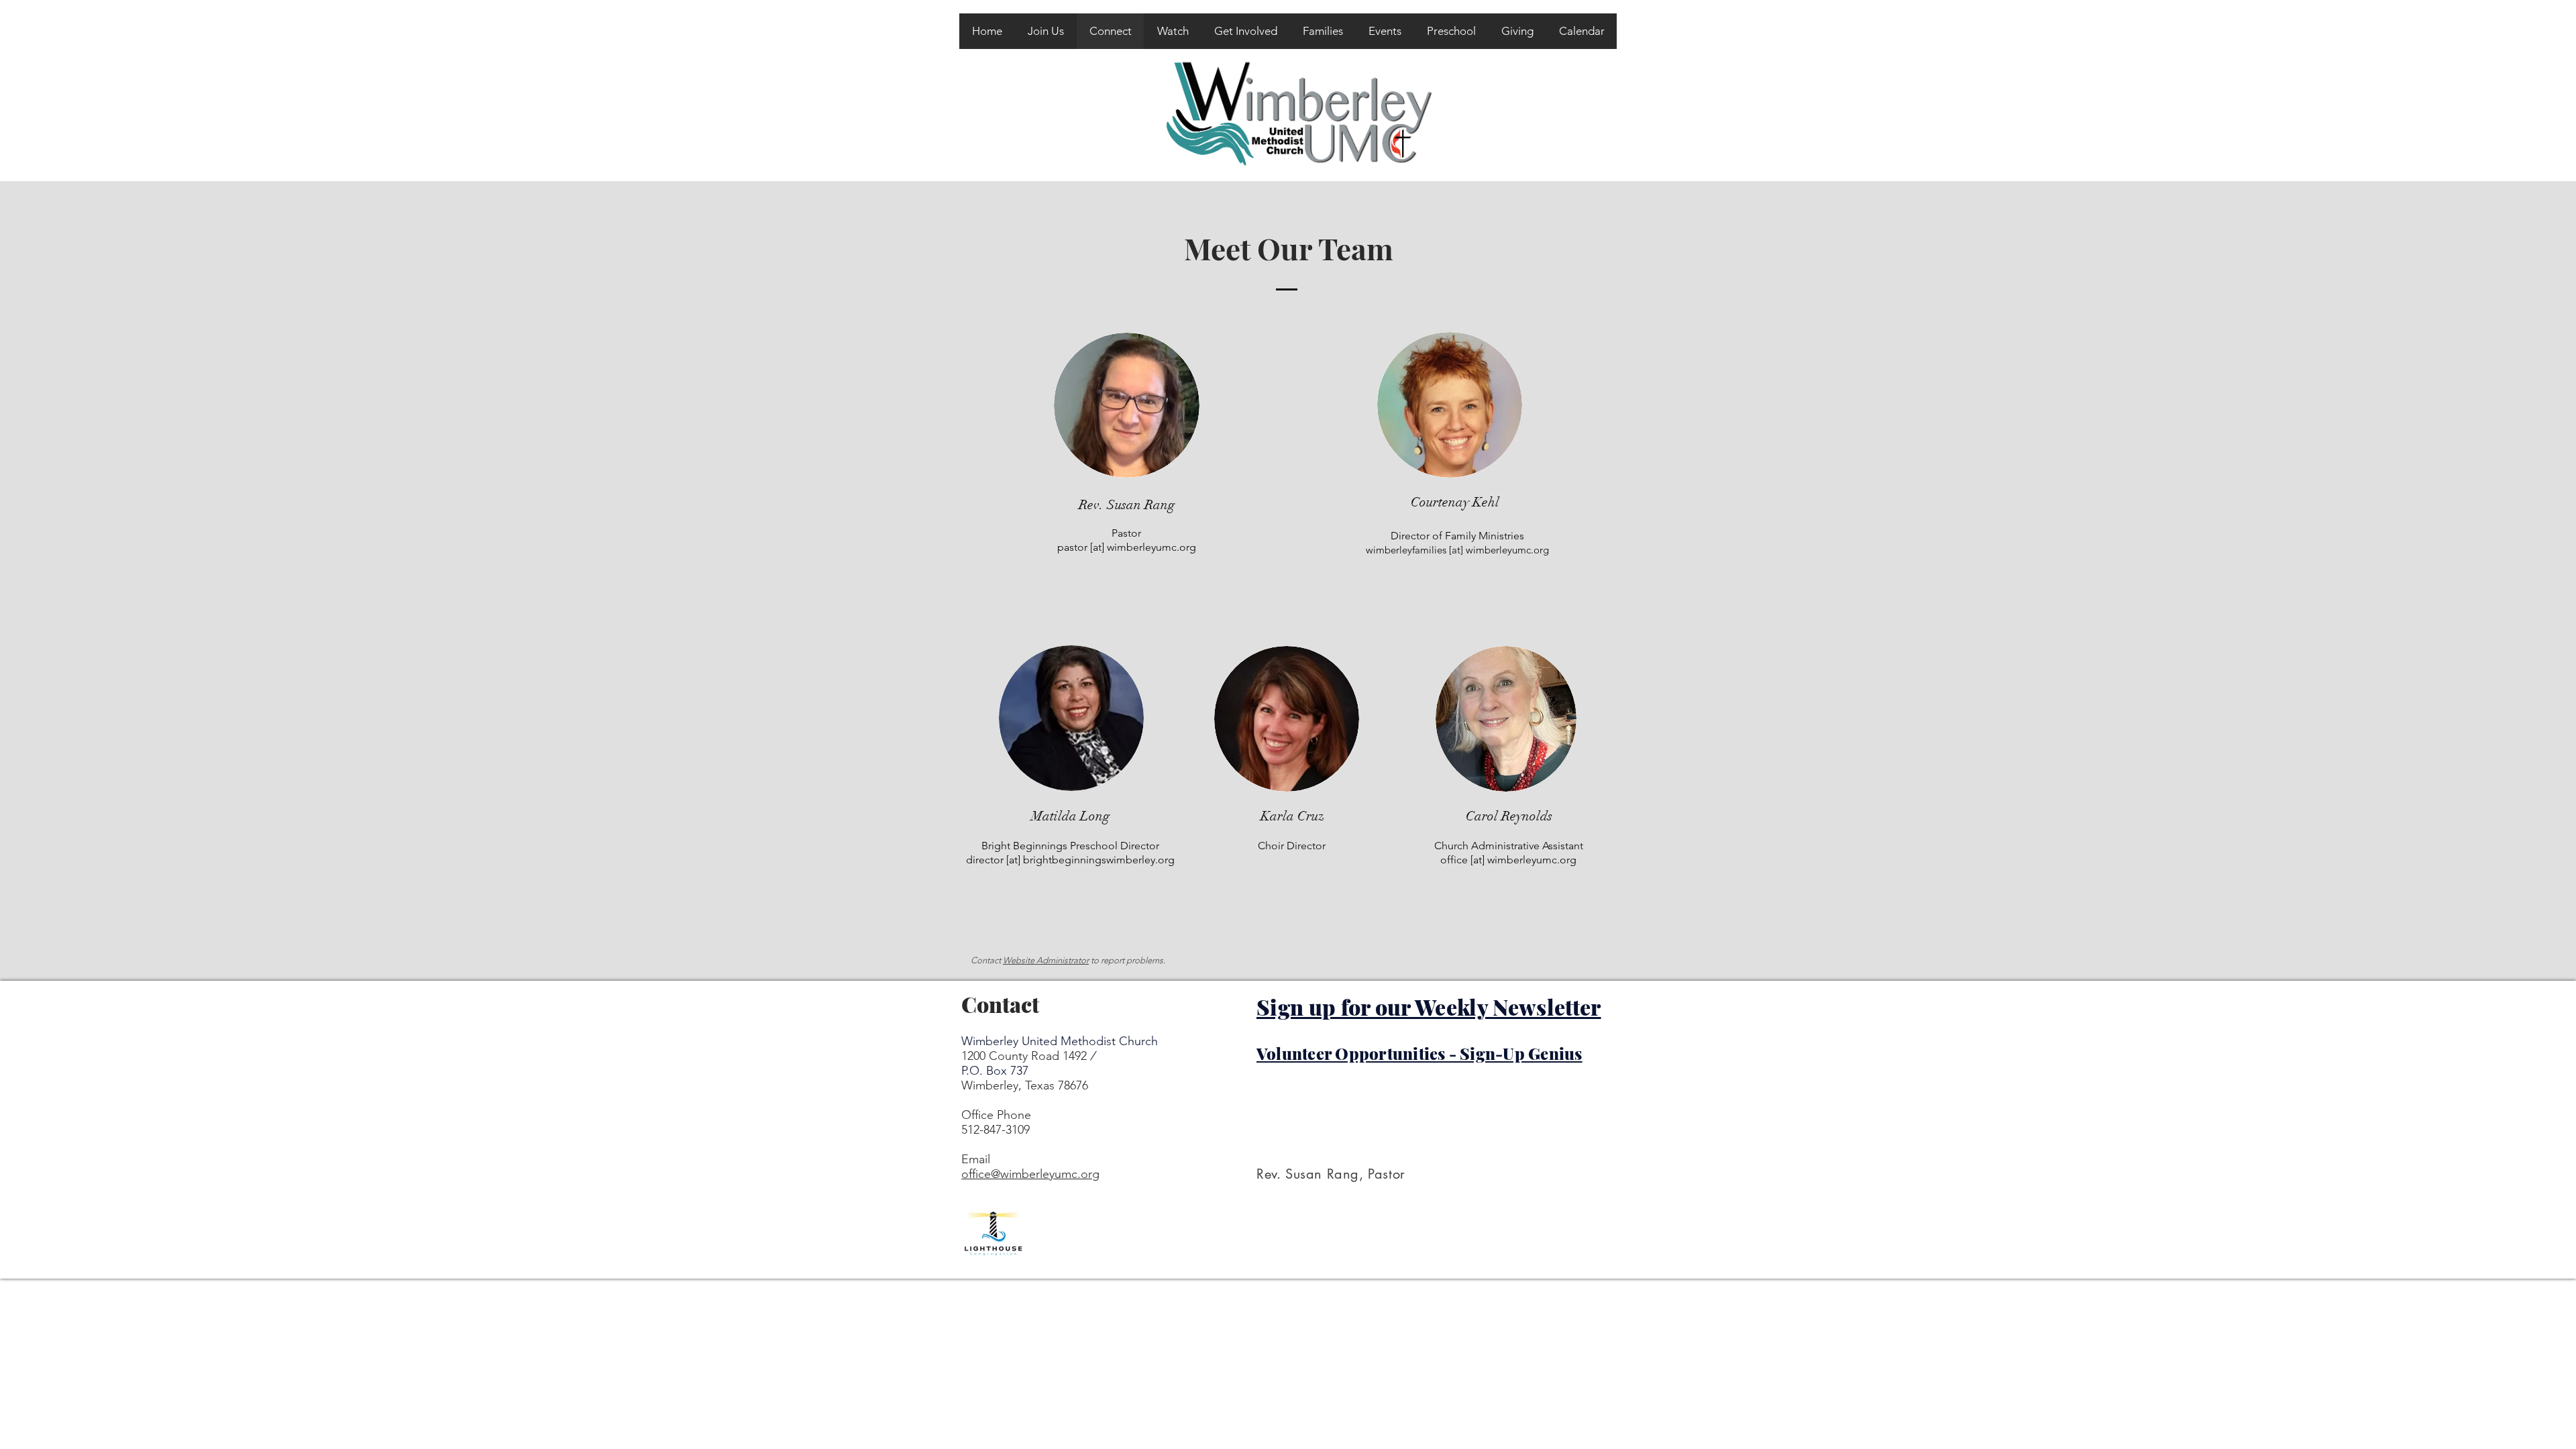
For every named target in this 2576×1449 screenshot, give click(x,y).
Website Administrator (1046, 960)
